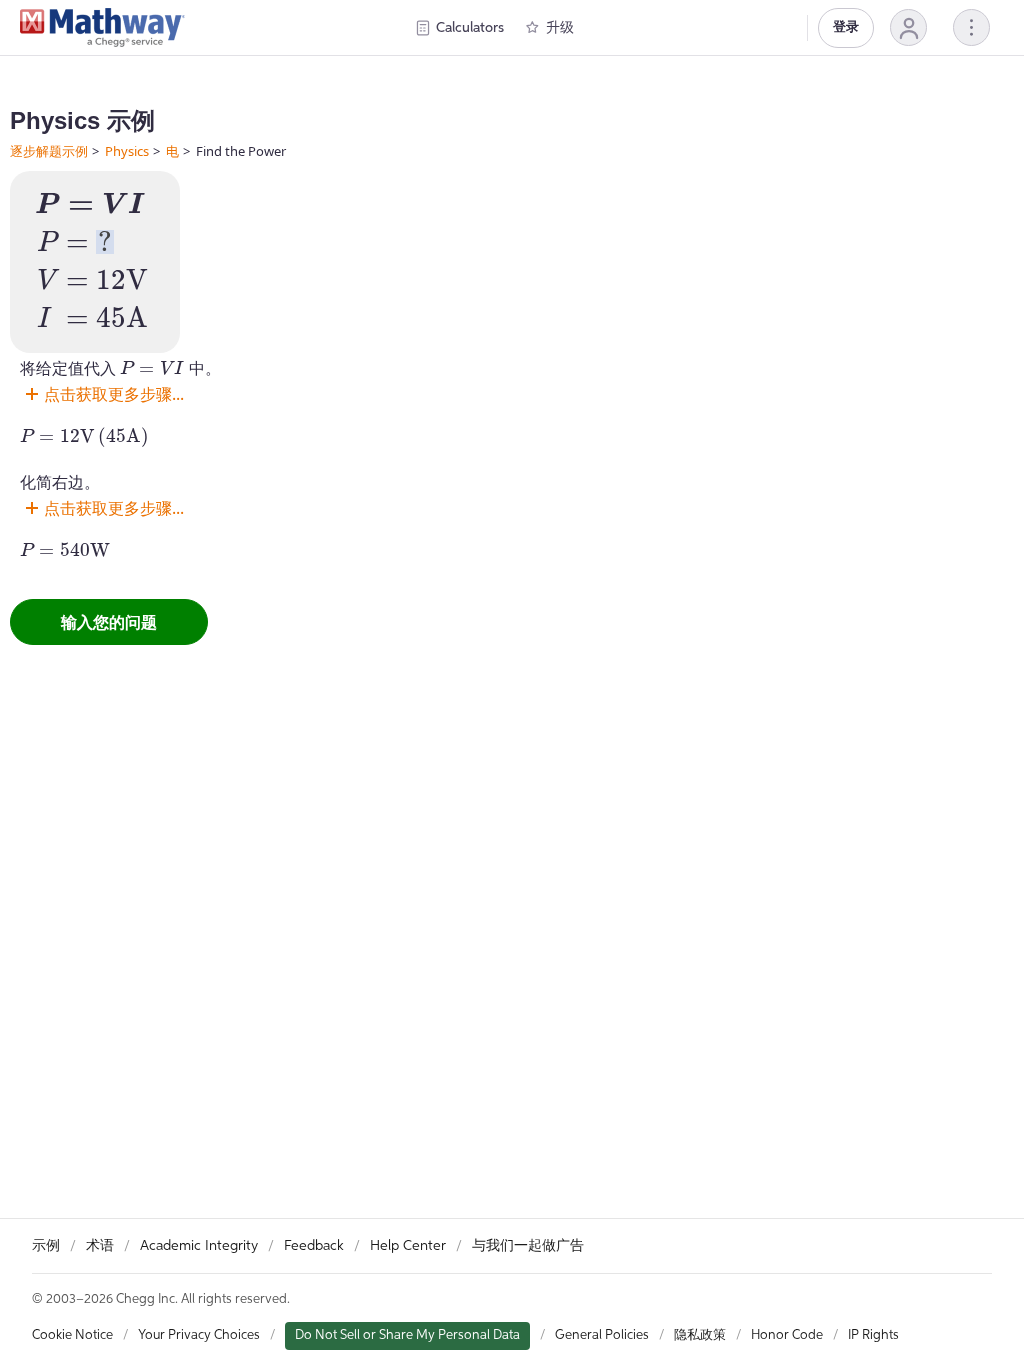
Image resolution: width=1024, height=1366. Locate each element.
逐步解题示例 (49, 151)
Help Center (408, 1246)
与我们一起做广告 (528, 1246)
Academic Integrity (199, 1246)
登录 (846, 27)
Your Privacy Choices (199, 1335)
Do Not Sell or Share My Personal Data (407, 1335)
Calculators (470, 28)
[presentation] (90, 204)
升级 (560, 28)
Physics (127, 151)
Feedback (314, 1246)
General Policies (602, 1335)
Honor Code (787, 1335)
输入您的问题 (109, 622)
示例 (46, 1246)
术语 (100, 1246)
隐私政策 (700, 1335)
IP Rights (873, 1335)
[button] (908, 27)
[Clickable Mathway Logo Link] (102, 28)
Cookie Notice (72, 1335)
